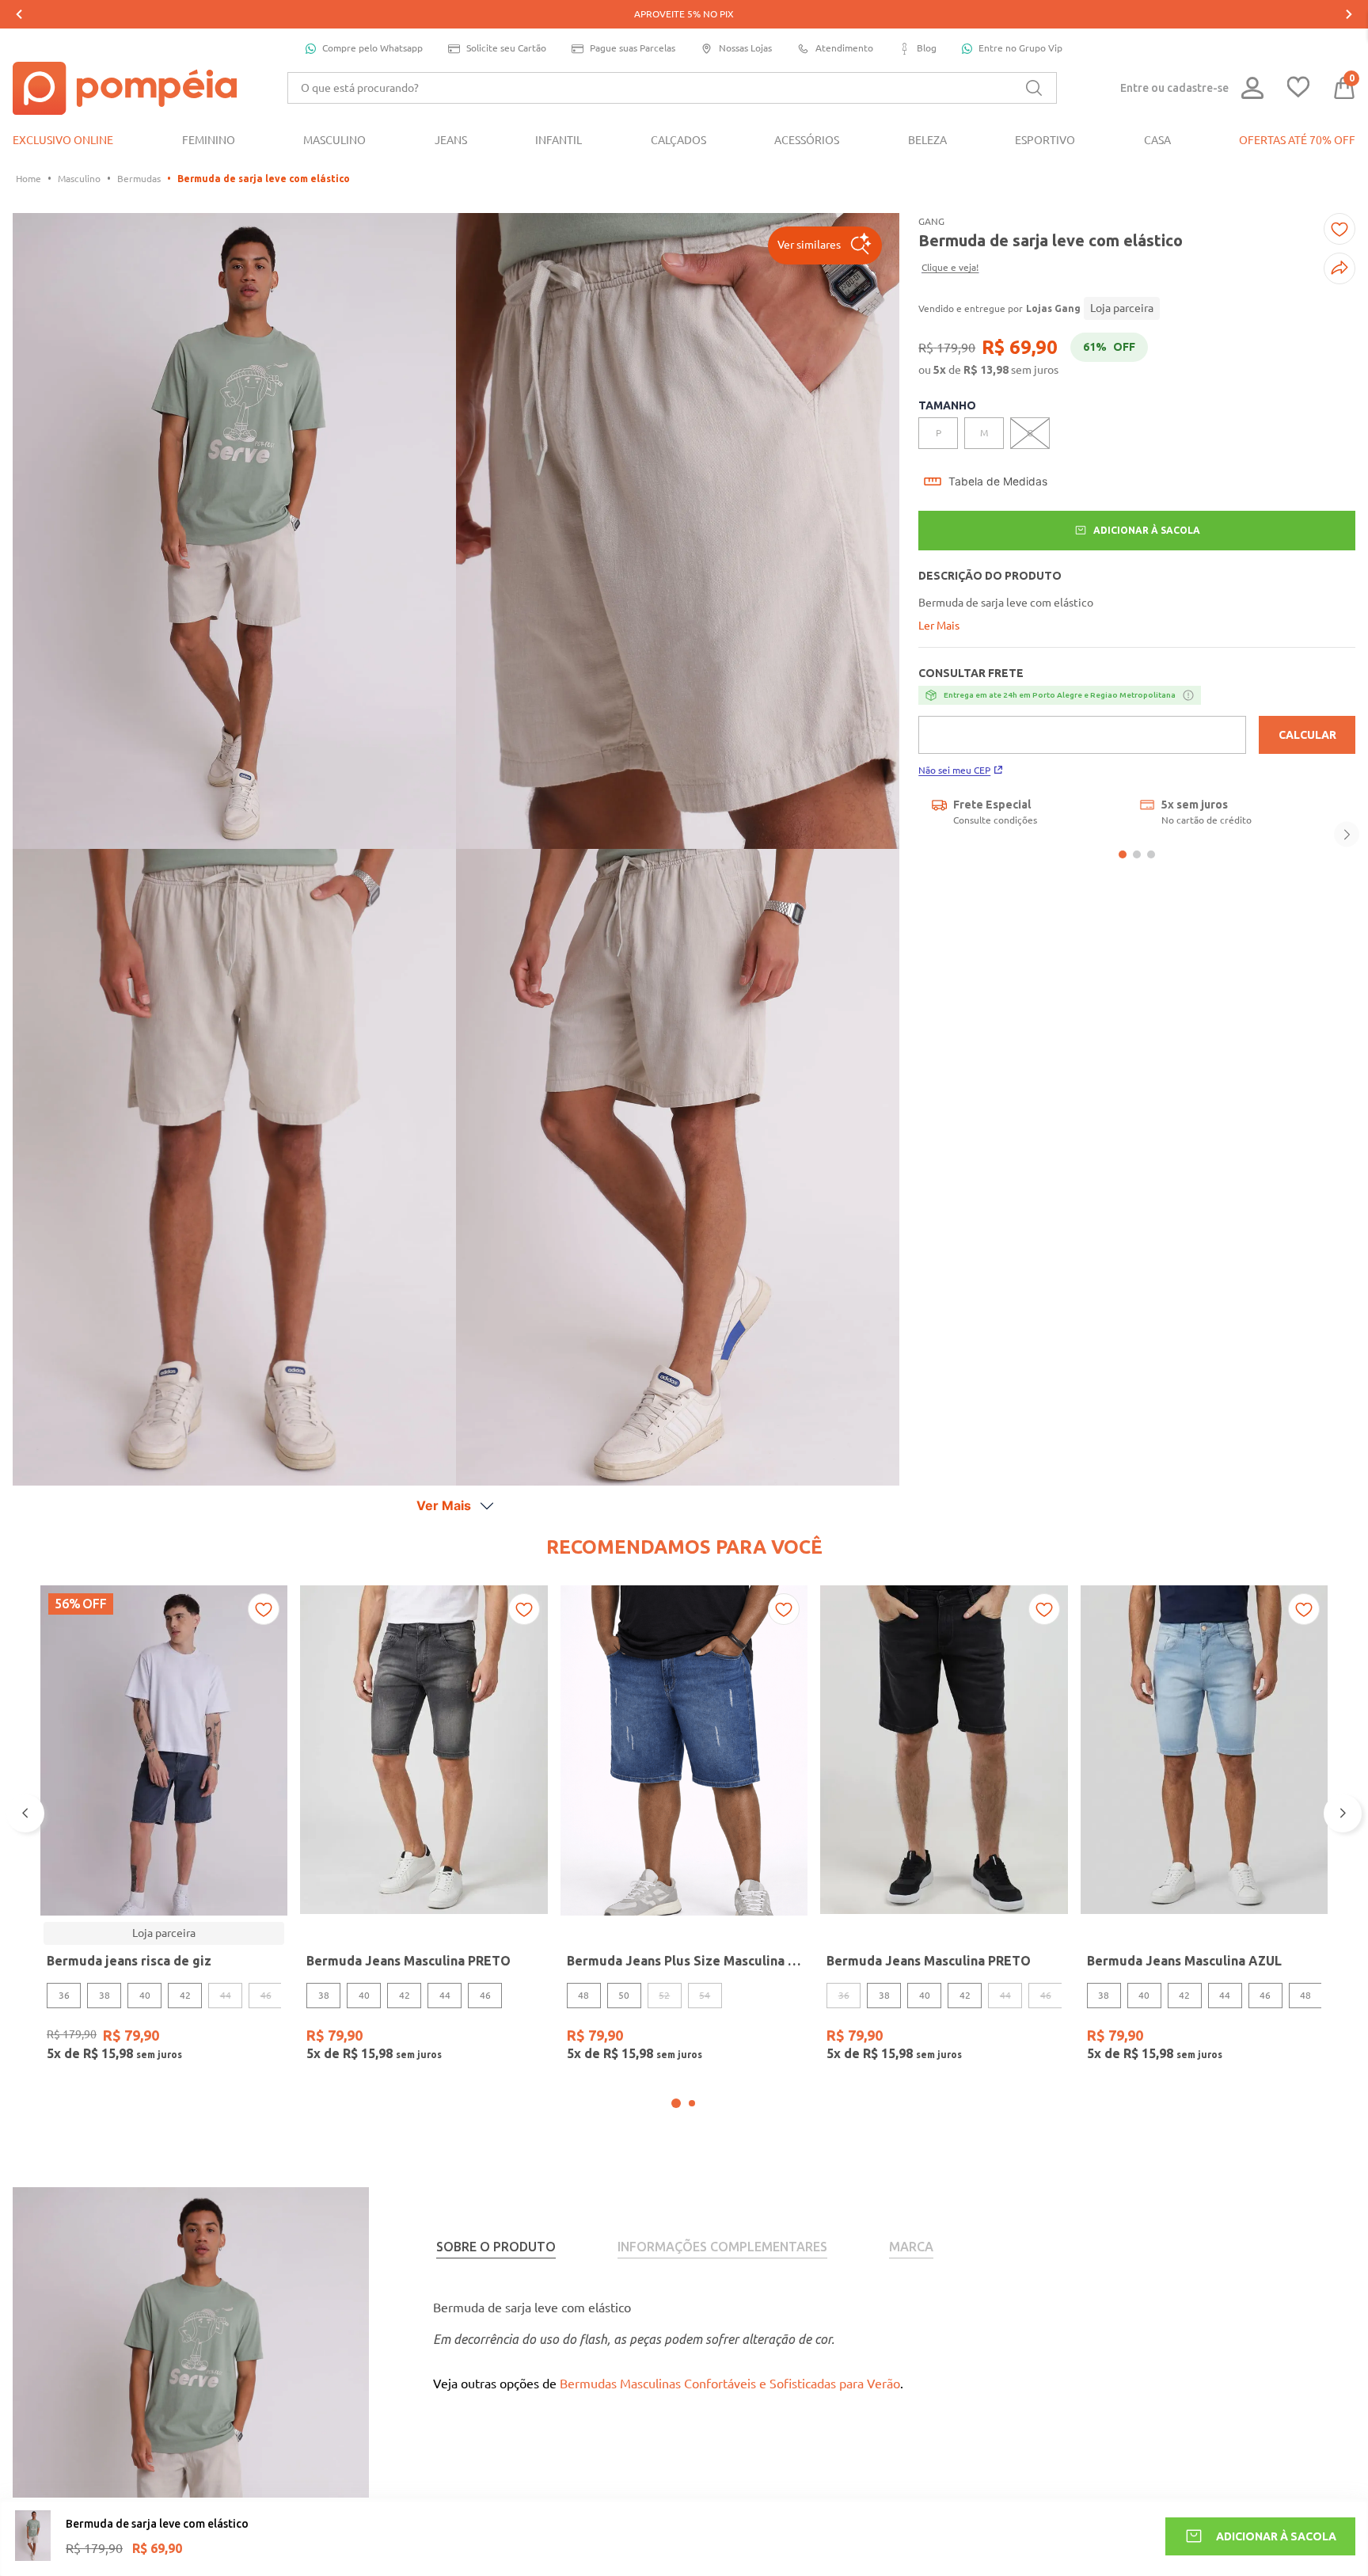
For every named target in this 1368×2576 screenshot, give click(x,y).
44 (445, 1995)
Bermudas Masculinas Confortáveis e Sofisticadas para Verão (730, 2384)
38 (104, 1995)
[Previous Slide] (19, 14)
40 (145, 1995)
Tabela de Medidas (998, 481)
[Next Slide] (1349, 14)
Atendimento (844, 48)
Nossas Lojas (745, 48)
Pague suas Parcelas (633, 48)
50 (624, 1995)
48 (583, 1995)
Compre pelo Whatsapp (372, 48)
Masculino (79, 179)
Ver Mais (444, 1505)
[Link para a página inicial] (28, 179)
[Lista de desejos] (1298, 88)
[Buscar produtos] (1034, 88)
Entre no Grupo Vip (1020, 48)
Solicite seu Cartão (506, 48)
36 (64, 1995)
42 (185, 1995)
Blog (927, 48)
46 (485, 1995)
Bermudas (139, 179)
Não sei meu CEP (954, 770)
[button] (825, 245)
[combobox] (672, 88)
